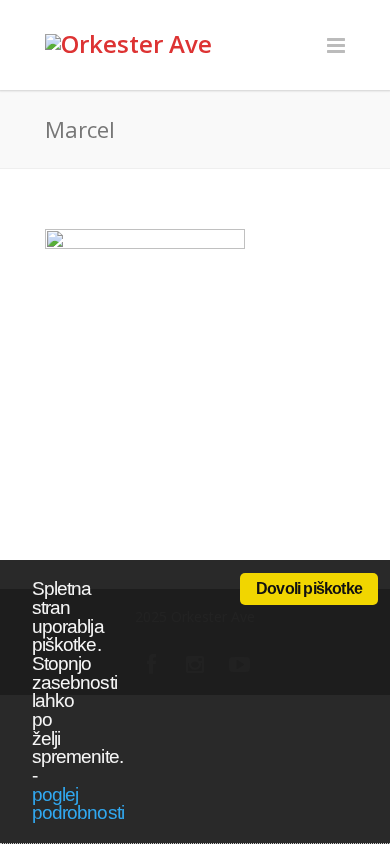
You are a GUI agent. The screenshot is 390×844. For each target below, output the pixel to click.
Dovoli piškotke (309, 588)
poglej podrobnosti (78, 804)
